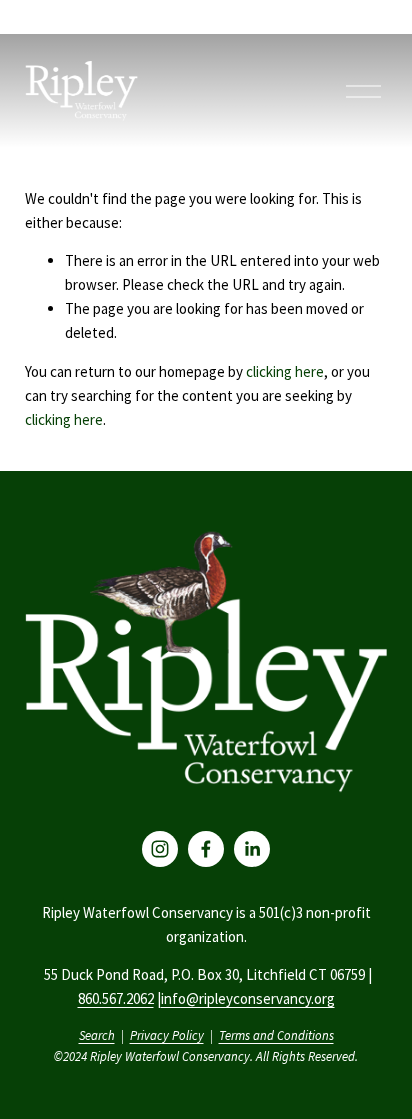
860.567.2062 (116, 998)
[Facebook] (206, 849)
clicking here (285, 371)
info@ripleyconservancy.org (248, 998)
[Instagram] (160, 849)
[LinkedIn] (252, 849)
